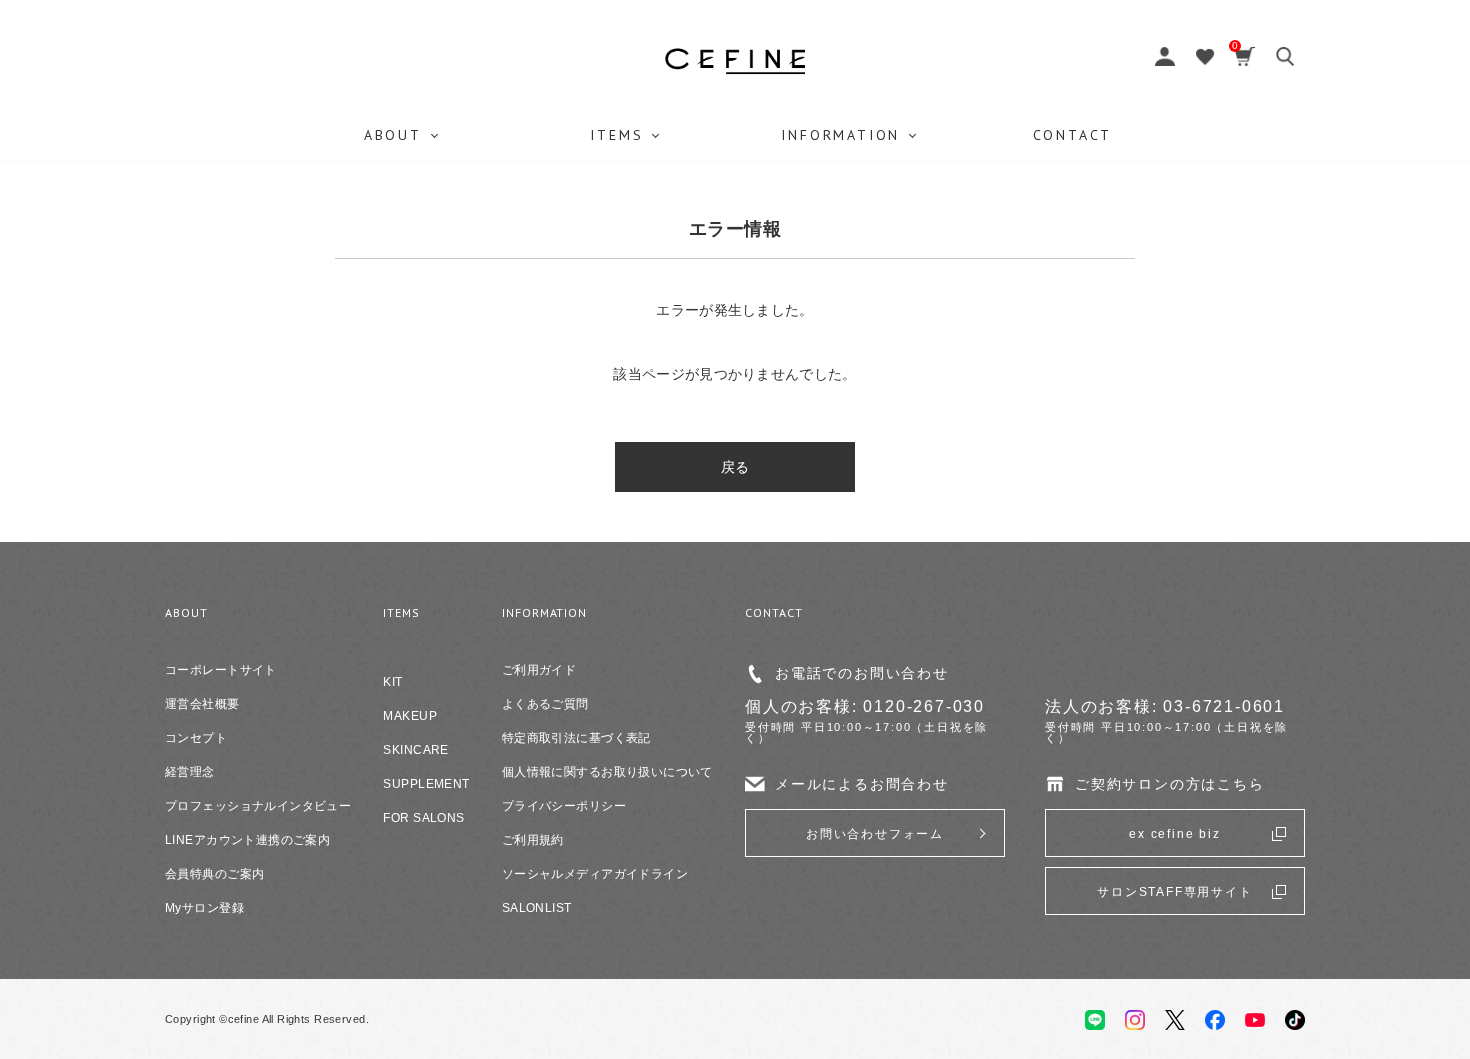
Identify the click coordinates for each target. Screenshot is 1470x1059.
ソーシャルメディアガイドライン (595, 874)
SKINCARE (415, 750)
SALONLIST (537, 908)
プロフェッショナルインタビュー (258, 806)
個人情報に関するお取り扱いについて (607, 772)
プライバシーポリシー (564, 806)
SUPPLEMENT (426, 784)
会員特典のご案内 (214, 874)
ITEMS (616, 135)
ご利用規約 (533, 840)
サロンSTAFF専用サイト (1174, 892)
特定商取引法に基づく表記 (576, 738)
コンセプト (196, 738)
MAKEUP (410, 716)
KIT (392, 682)
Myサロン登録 (204, 908)
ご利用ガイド (539, 670)
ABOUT (393, 135)
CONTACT (1073, 135)
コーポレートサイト (221, 670)
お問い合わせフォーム (875, 834)
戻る (735, 467)
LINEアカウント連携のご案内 (247, 840)
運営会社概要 (202, 704)
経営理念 (190, 772)
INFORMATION (840, 135)
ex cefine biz (1174, 834)
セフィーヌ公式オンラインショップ (735, 60)
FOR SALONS (423, 818)
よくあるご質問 (545, 704)
